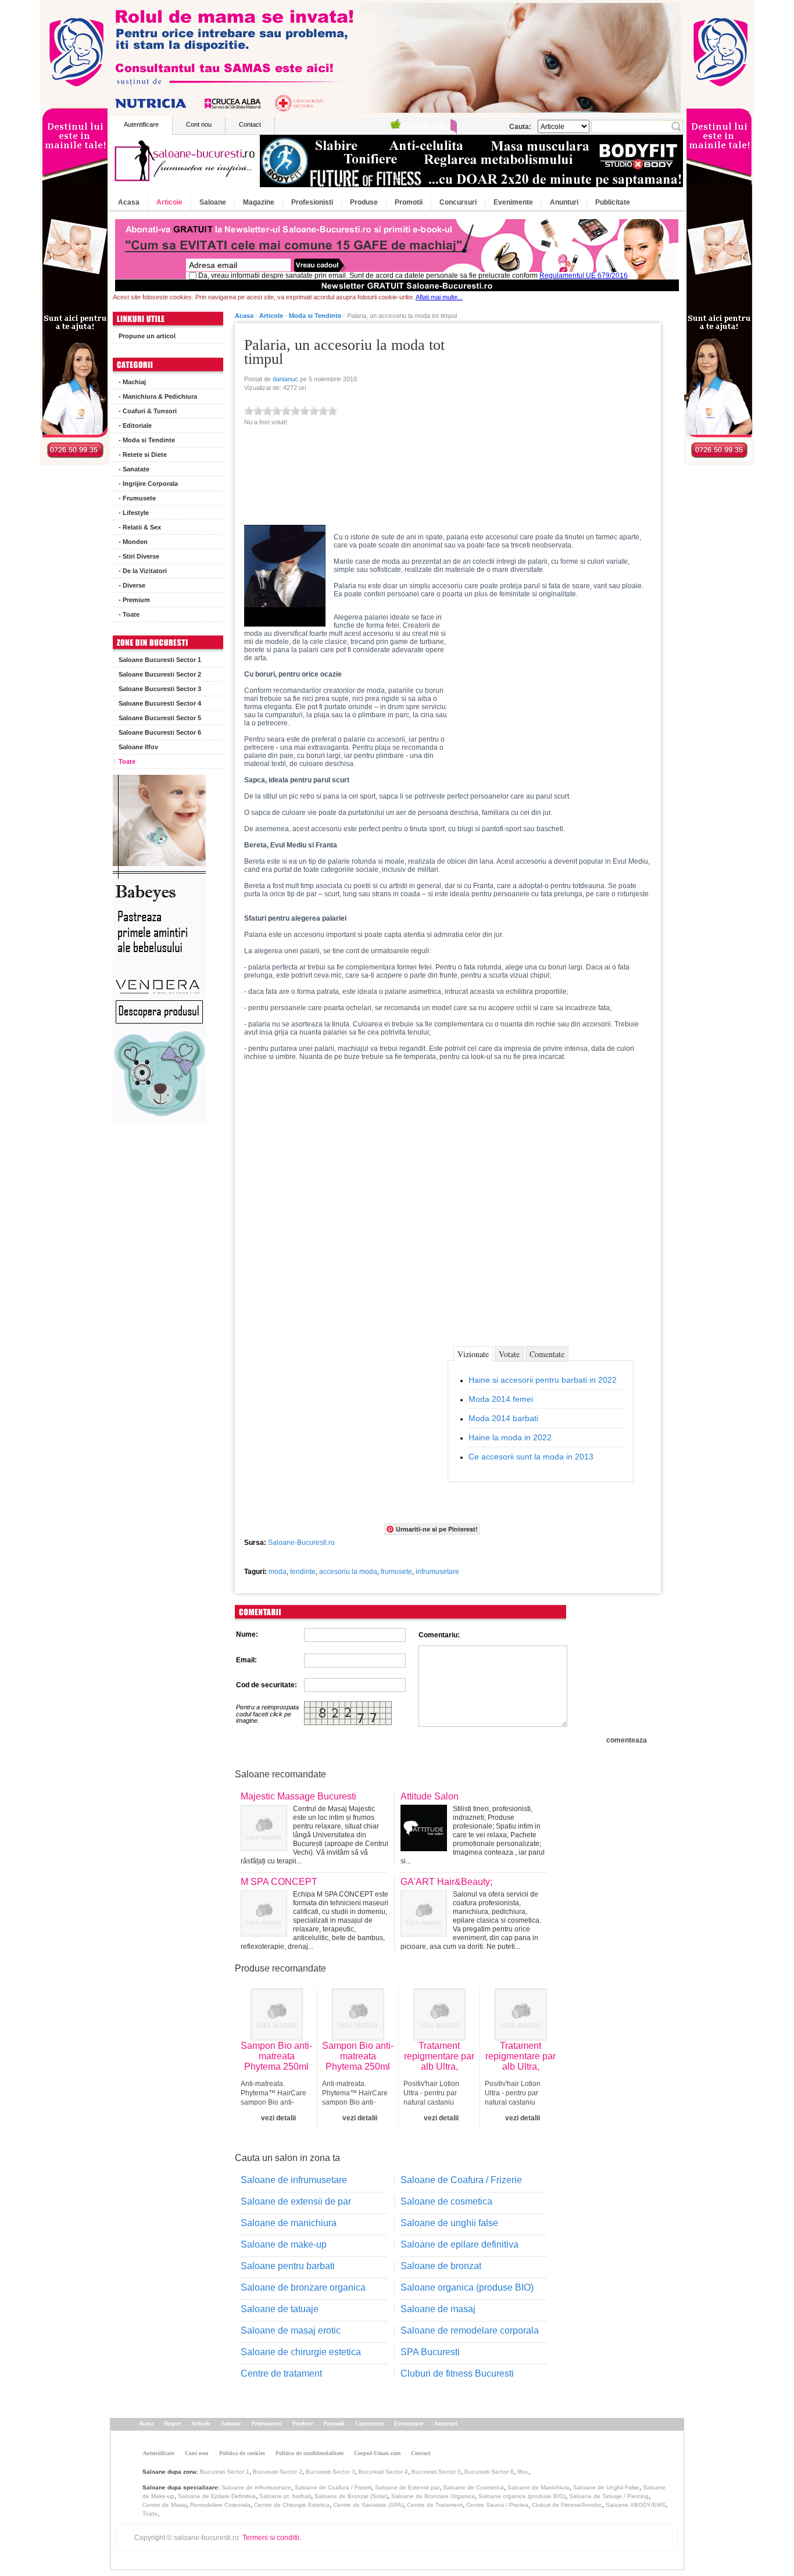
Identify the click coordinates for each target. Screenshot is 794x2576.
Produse (364, 202)
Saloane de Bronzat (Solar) (351, 2496)
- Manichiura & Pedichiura (158, 396)
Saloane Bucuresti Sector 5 (160, 718)
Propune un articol (147, 336)
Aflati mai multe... (439, 297)
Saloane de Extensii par (407, 2487)
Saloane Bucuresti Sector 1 (160, 660)
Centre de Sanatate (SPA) (368, 2505)
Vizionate (473, 1354)
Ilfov (523, 2472)
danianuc (285, 379)
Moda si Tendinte (315, 316)
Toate (127, 761)
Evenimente (513, 202)
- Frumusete (137, 498)
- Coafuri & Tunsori (148, 411)
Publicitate (613, 202)
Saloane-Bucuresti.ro (301, 1543)
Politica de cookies (242, 2453)
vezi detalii (278, 2118)
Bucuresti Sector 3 (330, 2472)
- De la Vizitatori (143, 571)
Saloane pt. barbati (285, 2496)
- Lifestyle (134, 513)
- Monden (133, 542)
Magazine (259, 202)
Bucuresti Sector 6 (489, 2472)
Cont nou (199, 124)
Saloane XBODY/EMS (636, 2505)
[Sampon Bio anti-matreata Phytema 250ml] (277, 2038)
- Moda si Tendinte (147, 440)
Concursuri (458, 202)
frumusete (396, 1572)
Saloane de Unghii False (606, 2487)
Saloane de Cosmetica (473, 2487)
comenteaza (627, 1740)
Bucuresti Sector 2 (278, 2472)
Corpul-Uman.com (377, 2453)
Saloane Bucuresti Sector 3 (160, 689)
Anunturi (564, 202)
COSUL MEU (426, 126)
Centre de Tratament (435, 2505)
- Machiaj (132, 382)
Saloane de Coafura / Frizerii (333, 2487)
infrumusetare (437, 1572)
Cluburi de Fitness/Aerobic (567, 2505)
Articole (169, 202)
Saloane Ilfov (138, 747)
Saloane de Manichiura (539, 2487)
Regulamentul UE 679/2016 (584, 276)
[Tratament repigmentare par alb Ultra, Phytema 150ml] (439, 2038)
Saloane (213, 202)
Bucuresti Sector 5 (436, 2472)
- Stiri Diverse (139, 556)
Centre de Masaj (164, 2505)
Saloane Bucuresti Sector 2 (160, 674)
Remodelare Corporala (220, 2505)
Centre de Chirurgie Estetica (292, 2505)
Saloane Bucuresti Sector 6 (160, 732)
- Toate (129, 614)
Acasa (129, 202)
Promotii (409, 202)
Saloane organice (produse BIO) (522, 2496)
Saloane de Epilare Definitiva (217, 2496)
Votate (509, 1354)
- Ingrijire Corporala (148, 484)
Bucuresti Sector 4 (383, 2472)
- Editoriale (135, 425)
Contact (250, 124)
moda (278, 1572)
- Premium (134, 600)
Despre (172, 2423)
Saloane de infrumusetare (256, 2487)
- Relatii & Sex (140, 527)
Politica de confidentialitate (310, 2453)
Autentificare (141, 124)
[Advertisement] (554, 414)
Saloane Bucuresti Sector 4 (160, 703)
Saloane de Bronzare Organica (433, 2496)
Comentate (547, 1354)
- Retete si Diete (143, 455)
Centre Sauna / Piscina (497, 2505)
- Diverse (132, 585)
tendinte (303, 1572)
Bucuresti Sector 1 (225, 2472)
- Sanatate (134, 469)
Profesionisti (312, 202)
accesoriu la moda (348, 1572)
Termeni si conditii (271, 2538)
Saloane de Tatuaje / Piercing (609, 2496)
